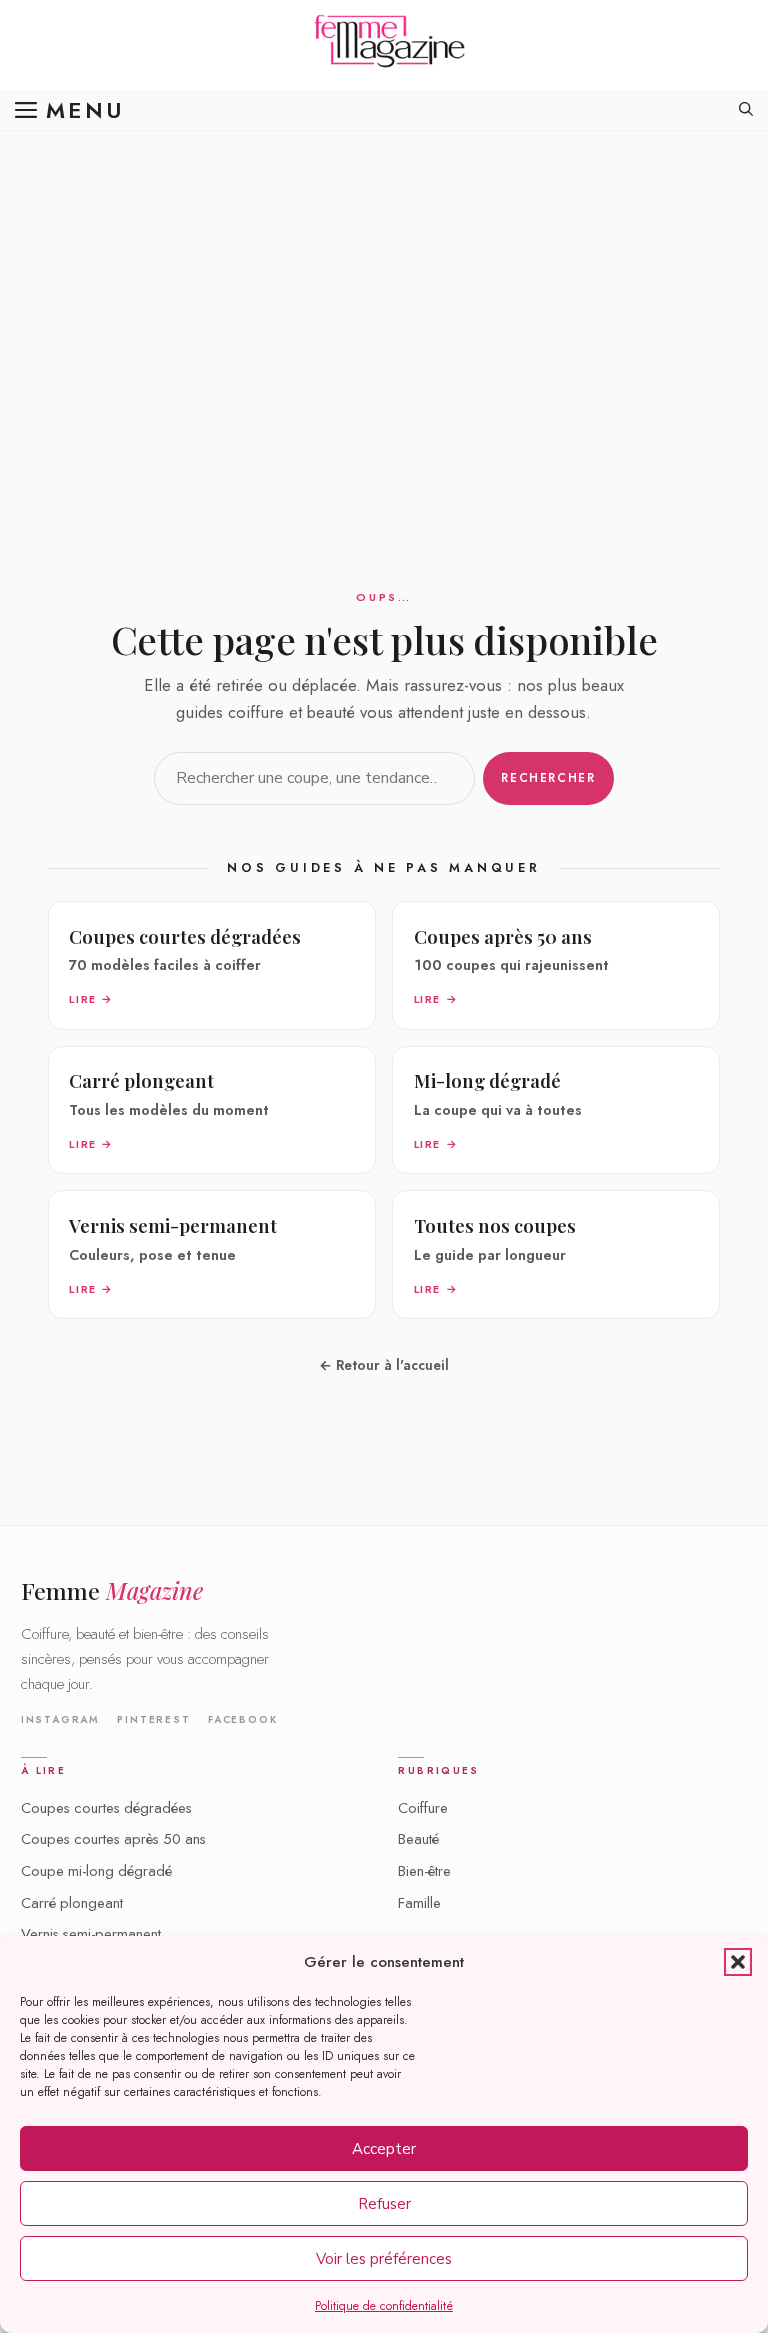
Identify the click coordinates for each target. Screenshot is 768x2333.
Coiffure (423, 1808)
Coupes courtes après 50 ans (113, 1839)
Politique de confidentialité (384, 2306)
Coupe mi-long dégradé (96, 1871)
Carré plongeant (72, 1903)
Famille (419, 1903)
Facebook (242, 1720)
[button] (738, 1962)
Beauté (418, 1839)
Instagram (60, 1720)
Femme (112, 1590)
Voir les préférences (384, 2259)
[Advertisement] (384, 280)
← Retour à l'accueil (384, 1365)
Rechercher (548, 778)
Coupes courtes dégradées (106, 1808)
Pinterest (153, 1720)
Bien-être (424, 1871)
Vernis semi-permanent (91, 1934)
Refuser (384, 2204)
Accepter (384, 2149)
